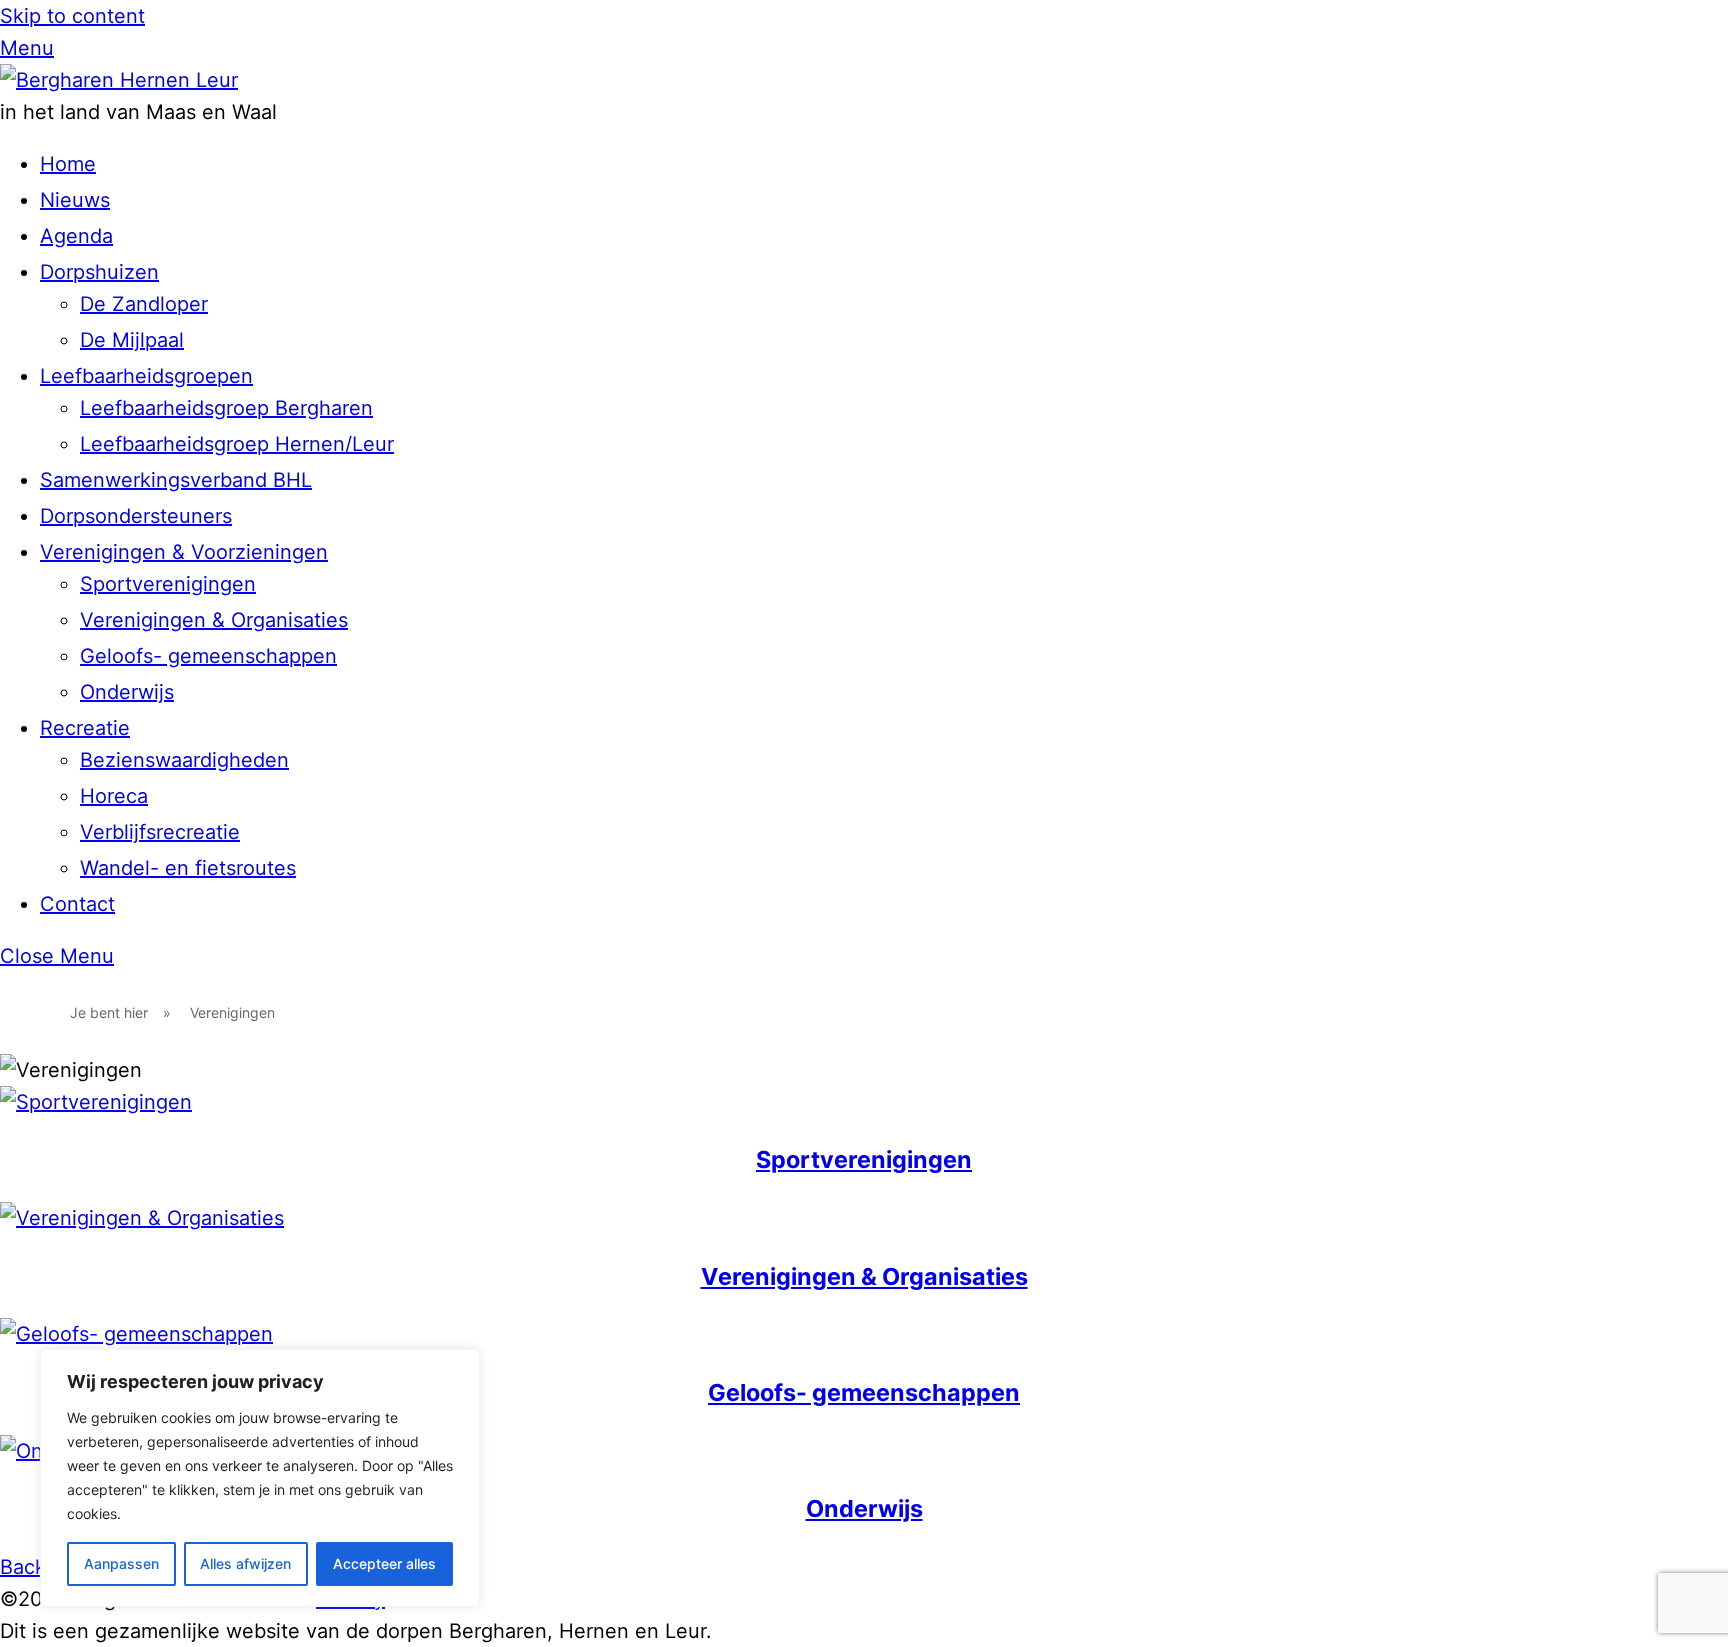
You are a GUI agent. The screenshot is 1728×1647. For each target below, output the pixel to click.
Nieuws (75, 200)
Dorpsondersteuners (136, 516)
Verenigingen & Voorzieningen (184, 552)
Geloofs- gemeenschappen (208, 656)
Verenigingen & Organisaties (214, 620)
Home (68, 164)
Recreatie (85, 728)
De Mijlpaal (132, 340)
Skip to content (72, 16)
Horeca (114, 796)
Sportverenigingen (168, 584)
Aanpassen (121, 1563)
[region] (260, 1478)
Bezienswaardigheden (184, 760)
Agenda (76, 236)
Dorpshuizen (99, 272)
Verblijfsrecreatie (160, 832)
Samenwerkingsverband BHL (176, 480)
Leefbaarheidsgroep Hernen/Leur (237, 444)
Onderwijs (127, 692)
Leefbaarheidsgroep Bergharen (226, 408)
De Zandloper (144, 304)
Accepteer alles (384, 1563)
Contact (77, 904)
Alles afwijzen (245, 1563)
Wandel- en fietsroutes (188, 868)
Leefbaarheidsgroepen (146, 376)
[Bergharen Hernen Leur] (119, 80)
